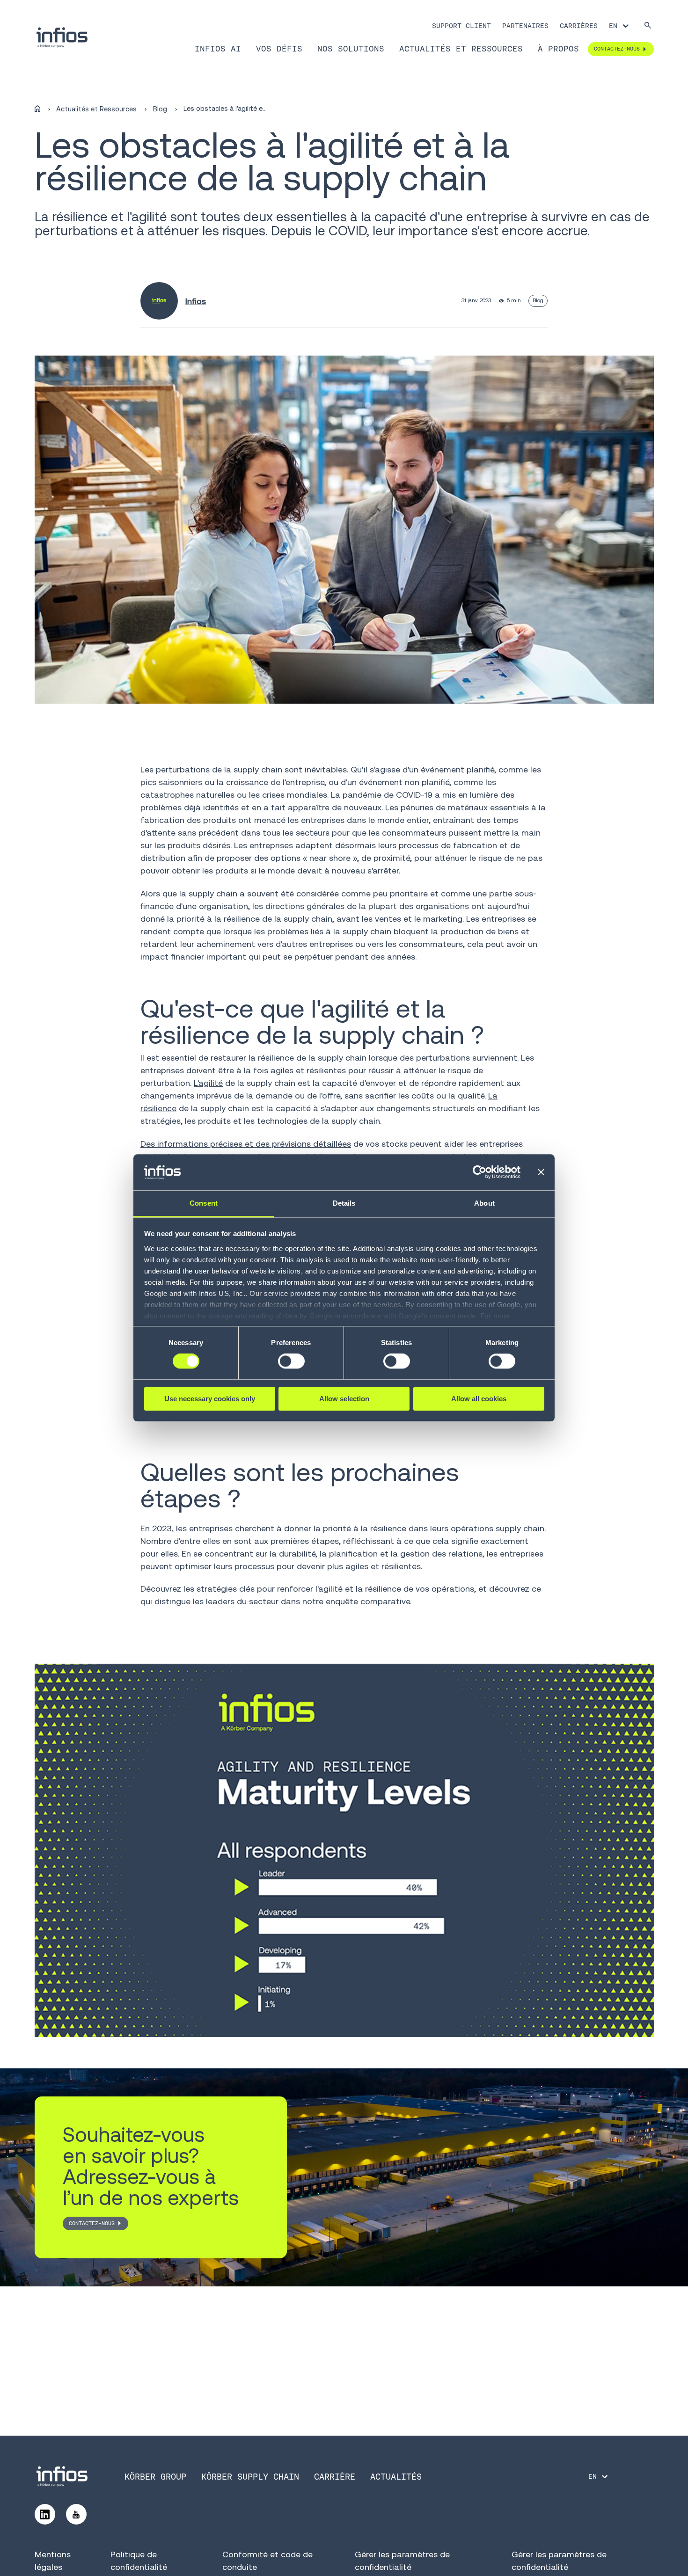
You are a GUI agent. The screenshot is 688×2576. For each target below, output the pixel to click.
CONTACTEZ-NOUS (92, 2223)
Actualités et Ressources (461, 49)
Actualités (396, 2477)
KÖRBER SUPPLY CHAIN (250, 2477)
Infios (196, 301)
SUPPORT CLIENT (461, 26)
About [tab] (484, 1203)
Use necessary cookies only (210, 1399)
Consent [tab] (204, 1203)
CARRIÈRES (579, 26)
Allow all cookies (479, 1399)
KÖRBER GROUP (155, 2477)
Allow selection (344, 1399)
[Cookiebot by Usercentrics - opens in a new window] (479, 1172)
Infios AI (218, 49)
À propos (558, 49)
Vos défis (279, 49)
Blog (160, 109)
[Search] (648, 26)
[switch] (291, 1361)
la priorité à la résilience (360, 1528)
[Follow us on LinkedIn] (45, 2514)
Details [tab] (344, 1203)
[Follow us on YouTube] (76, 2514)
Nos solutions (351, 49)
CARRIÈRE (335, 2477)
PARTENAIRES (525, 26)
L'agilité (208, 1083)
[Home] (37, 109)
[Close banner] (541, 1172)
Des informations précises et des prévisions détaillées (246, 1144)
